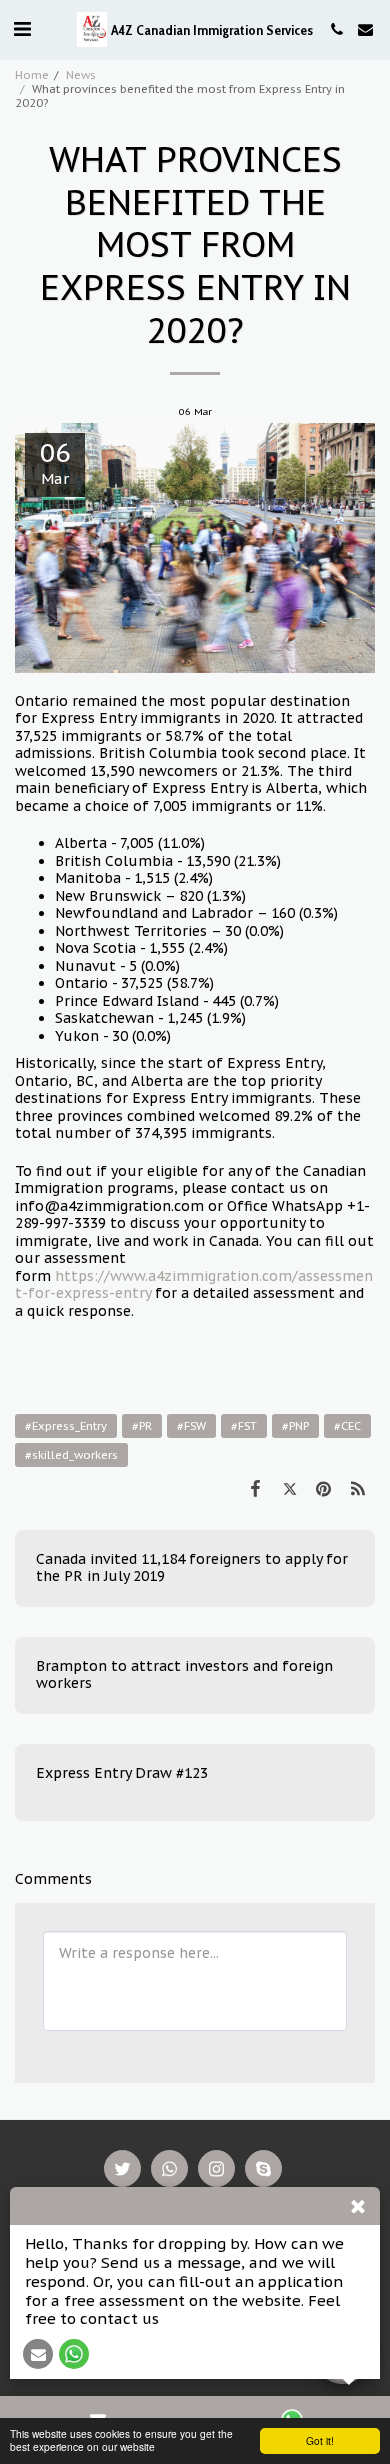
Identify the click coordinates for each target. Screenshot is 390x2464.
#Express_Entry (66, 1426)
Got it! (320, 2440)
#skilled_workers (71, 1455)
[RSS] (358, 1488)
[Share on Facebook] (255, 1488)
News (81, 75)
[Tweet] (289, 1488)
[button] (22, 29)
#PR (142, 1426)
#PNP (295, 1426)
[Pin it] (324, 1488)
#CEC (347, 1426)
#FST (244, 1426)
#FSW (191, 1426)
